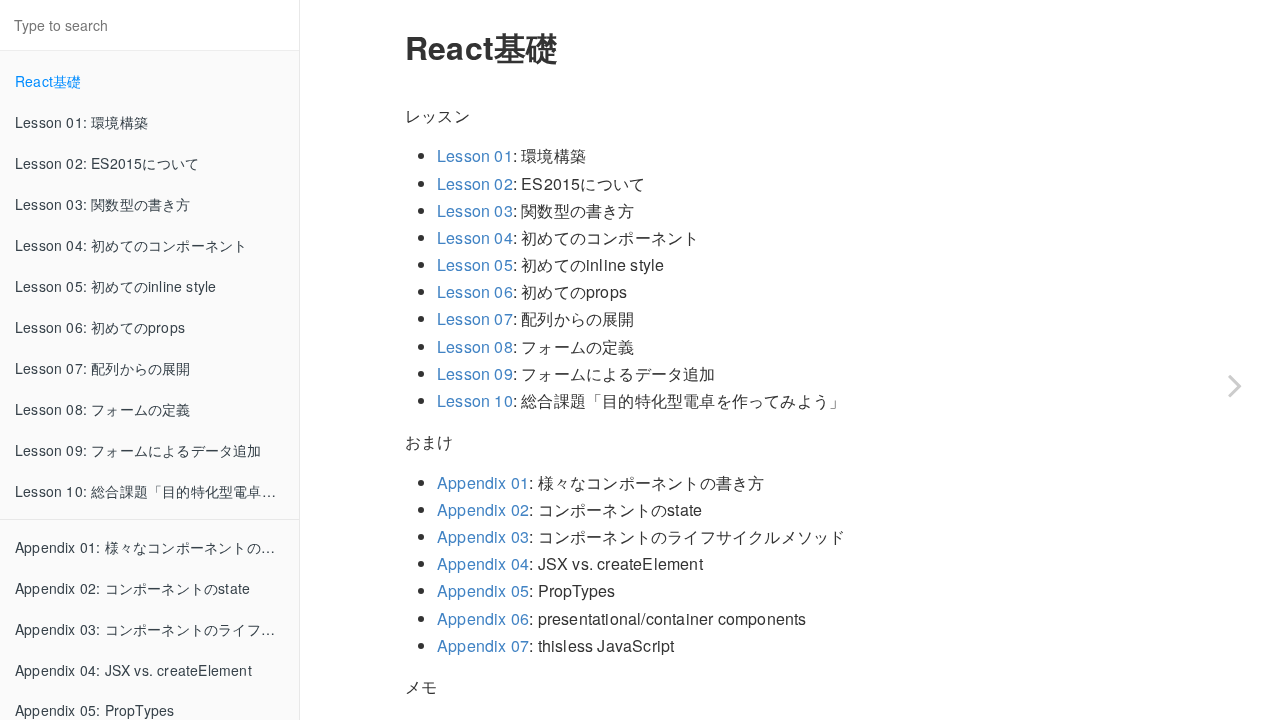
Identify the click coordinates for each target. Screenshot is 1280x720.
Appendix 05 (483, 590)
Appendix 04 (483, 563)
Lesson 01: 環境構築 (81, 122)
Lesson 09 (475, 373)
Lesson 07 (475, 318)
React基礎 (48, 81)
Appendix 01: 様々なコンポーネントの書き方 (157, 547)
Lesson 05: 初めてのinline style (115, 286)
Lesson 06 (475, 291)
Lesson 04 (475, 237)
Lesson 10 (475, 400)
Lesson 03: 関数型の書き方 (103, 204)
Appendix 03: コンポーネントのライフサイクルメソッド (157, 629)
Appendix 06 (483, 618)
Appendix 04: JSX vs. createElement (133, 670)
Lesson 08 (475, 346)
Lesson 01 (475, 155)
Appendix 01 (483, 482)
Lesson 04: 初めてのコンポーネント (131, 245)
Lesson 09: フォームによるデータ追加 (138, 450)
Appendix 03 (483, 536)
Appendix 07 (483, 645)
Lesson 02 (475, 183)
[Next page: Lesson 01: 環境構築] (1235, 385)
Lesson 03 (475, 210)
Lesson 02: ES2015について (107, 163)
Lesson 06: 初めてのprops (100, 327)
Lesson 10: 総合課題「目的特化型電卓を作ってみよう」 (157, 491)
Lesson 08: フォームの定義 (103, 409)
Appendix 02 (483, 509)
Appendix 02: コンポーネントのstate (132, 588)
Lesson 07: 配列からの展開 (103, 368)
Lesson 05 (475, 264)
